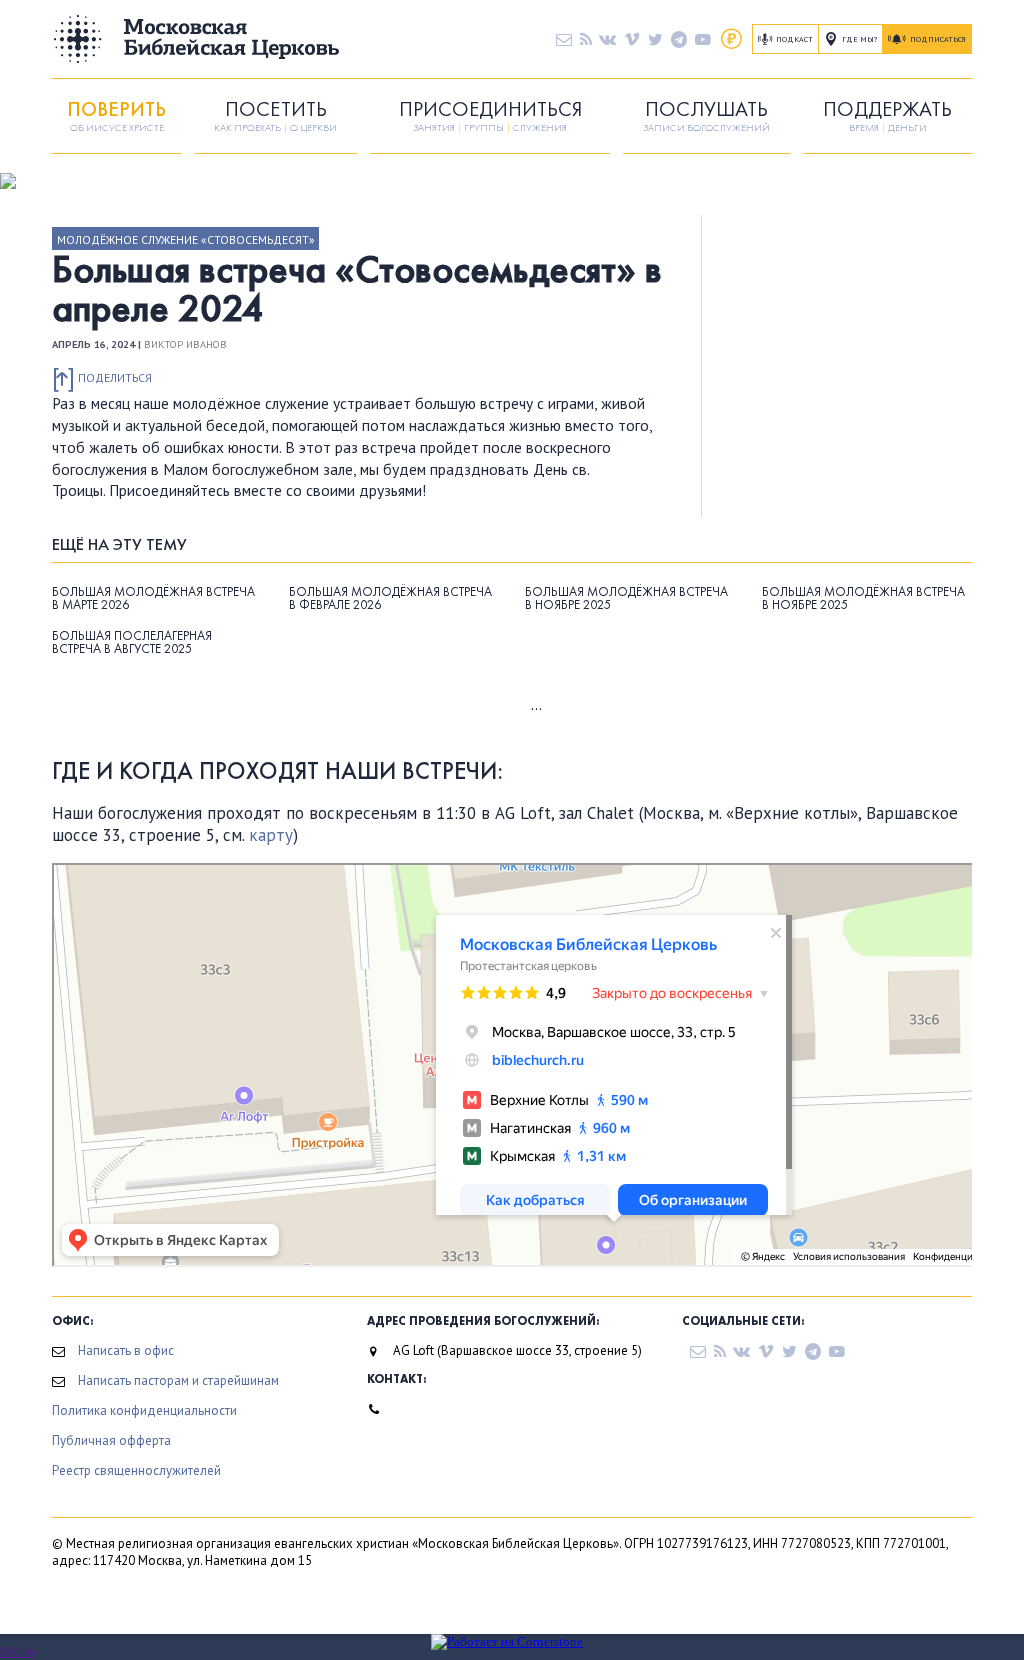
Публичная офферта (111, 1440)
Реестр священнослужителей (136, 1470)
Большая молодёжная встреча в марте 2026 (153, 598)
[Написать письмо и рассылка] (564, 39)
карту (271, 835)
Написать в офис (126, 1350)
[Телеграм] (679, 39)
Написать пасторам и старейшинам (178, 1380)
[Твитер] (655, 39)
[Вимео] (632, 39)
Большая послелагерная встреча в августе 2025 (132, 642)
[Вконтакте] (607, 39)
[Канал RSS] (586, 39)
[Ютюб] (703, 39)
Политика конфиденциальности (144, 1410)
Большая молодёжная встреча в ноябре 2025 (626, 598)
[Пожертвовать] (731, 39)
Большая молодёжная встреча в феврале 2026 (390, 598)
